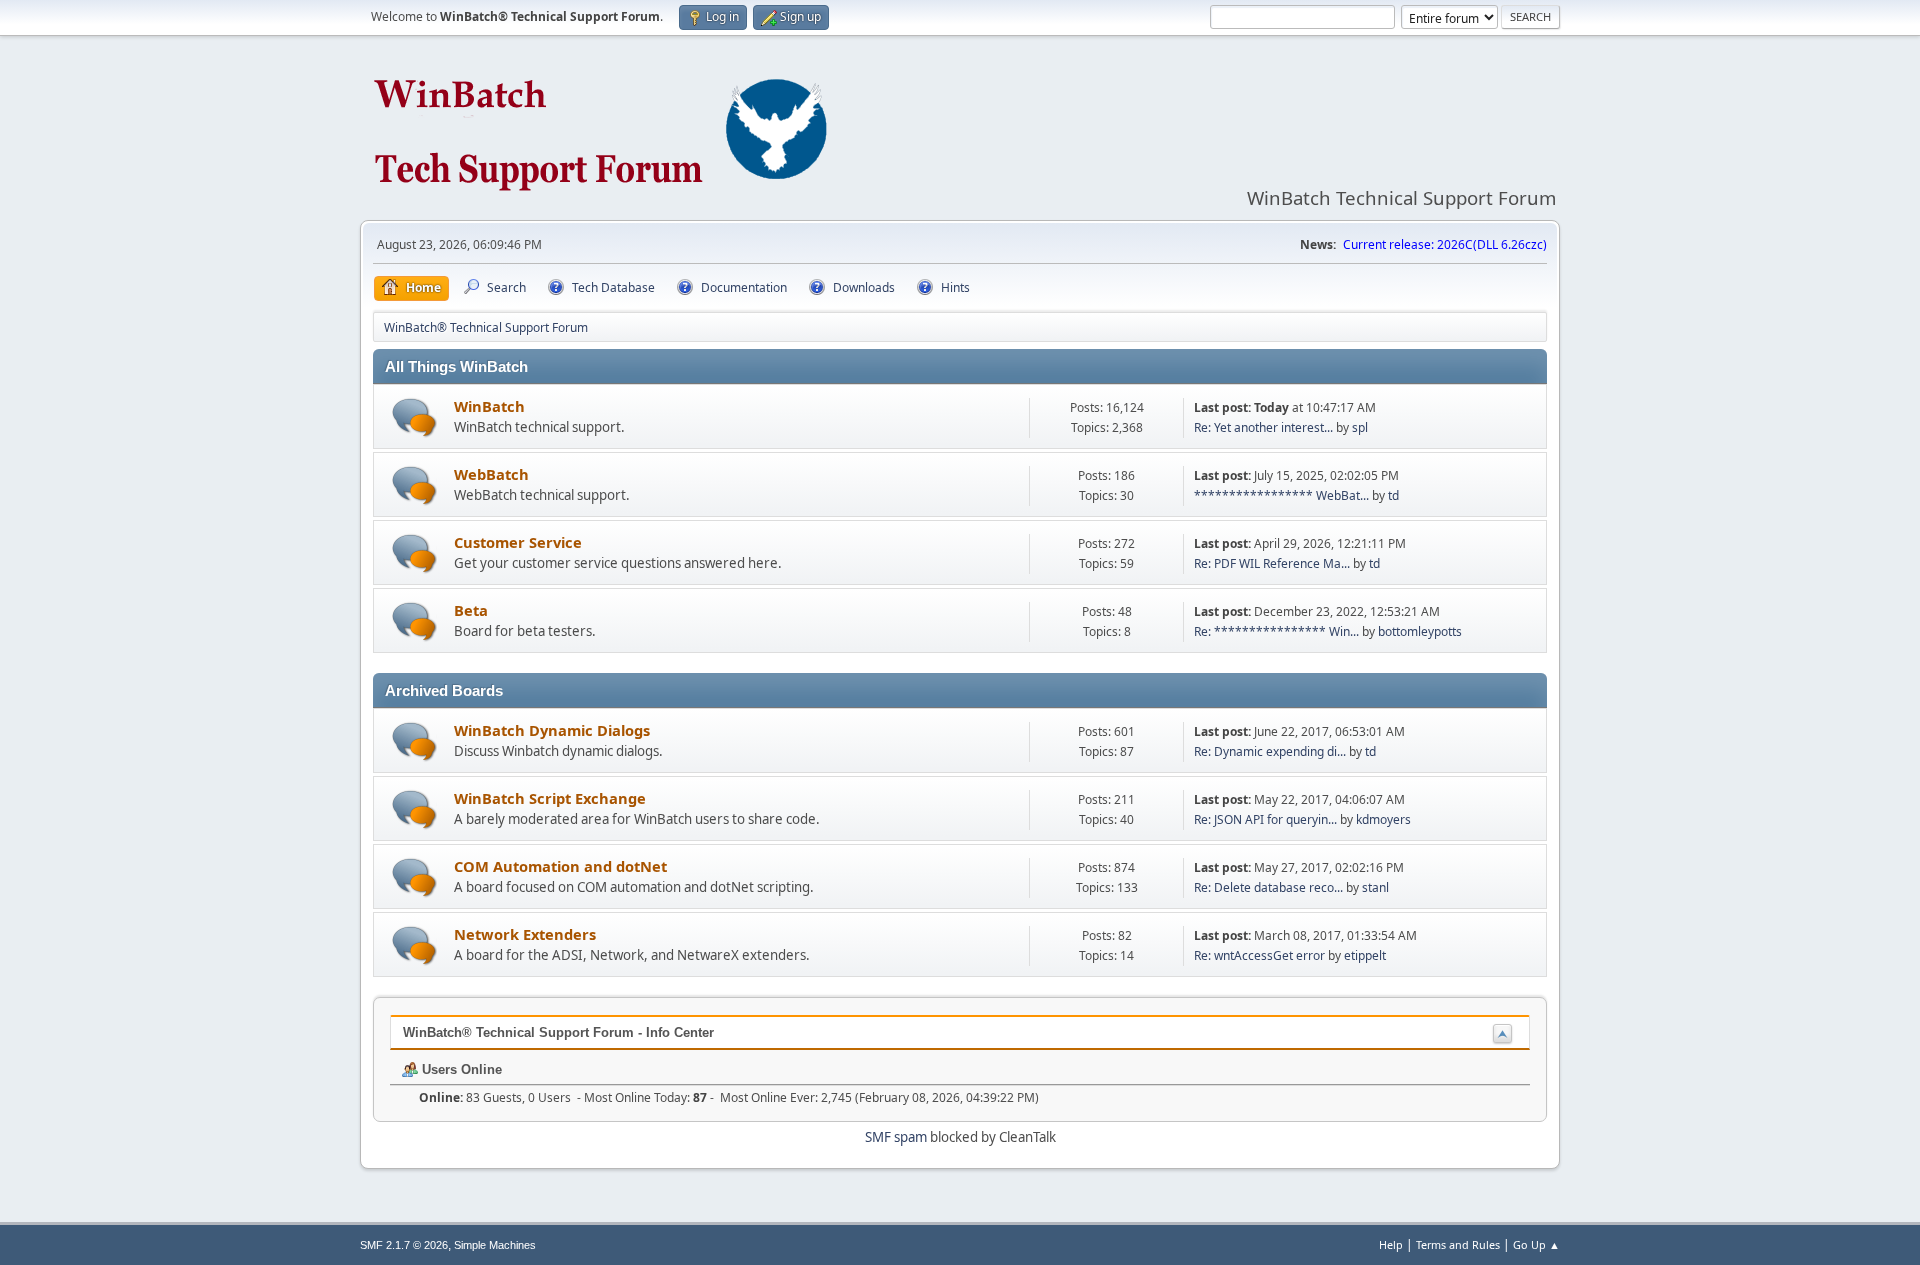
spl (1360, 427)
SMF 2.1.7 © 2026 (404, 1245)
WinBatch (489, 406)
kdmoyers (1383, 819)
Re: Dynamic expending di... (1270, 751)
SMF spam (896, 1137)
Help (1391, 1244)
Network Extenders (525, 934)
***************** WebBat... (1281, 495)
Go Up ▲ (1536, 1244)
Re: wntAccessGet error (1259, 955)
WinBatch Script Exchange (550, 798)
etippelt (1365, 955)
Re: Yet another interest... (1263, 427)
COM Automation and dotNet (560, 866)
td (1393, 495)
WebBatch (491, 474)
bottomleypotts (1420, 631)
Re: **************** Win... (1276, 631)
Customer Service (518, 542)
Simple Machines (495, 1245)
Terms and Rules (1458, 1244)
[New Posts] (414, 417)
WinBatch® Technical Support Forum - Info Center (558, 1032)
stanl (1375, 887)
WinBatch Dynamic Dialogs (552, 730)
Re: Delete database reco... (1268, 887)
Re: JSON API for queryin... (1265, 819)
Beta (471, 610)
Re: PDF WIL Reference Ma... (1272, 563)
